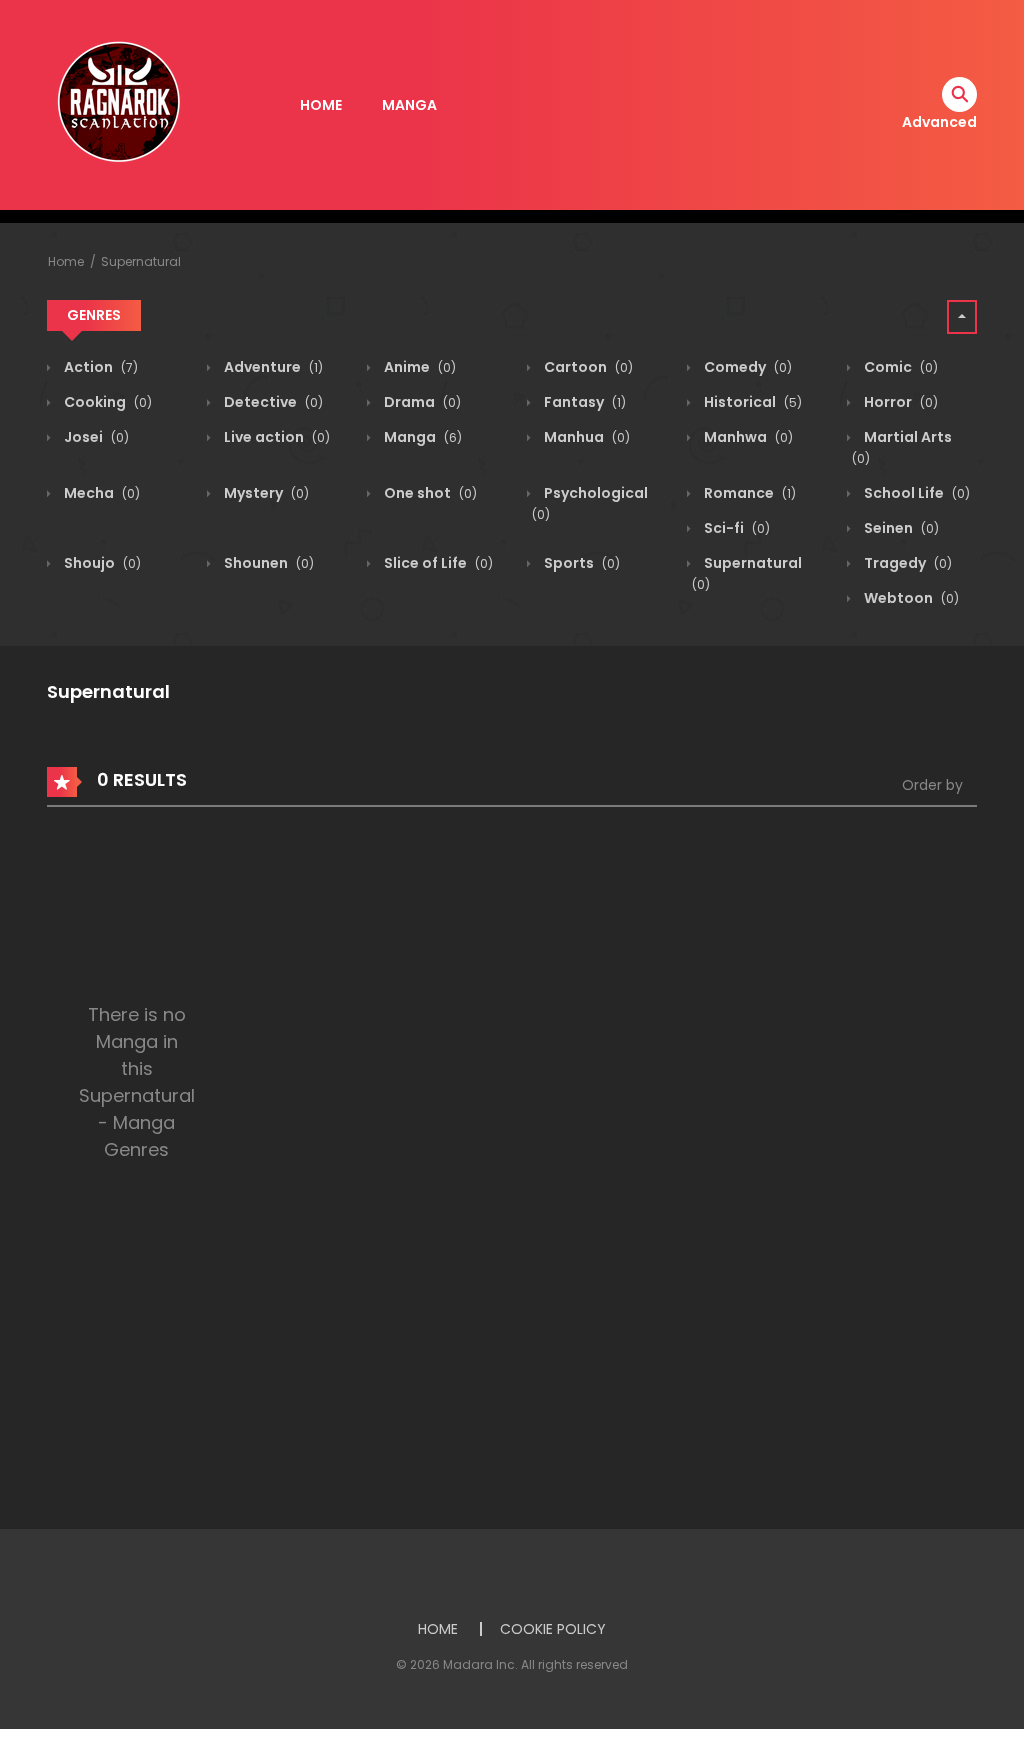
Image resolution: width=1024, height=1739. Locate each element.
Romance (748, 493)
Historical (751, 402)
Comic (899, 367)
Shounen (267, 563)
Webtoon (910, 598)
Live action (275, 437)
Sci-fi (735, 528)
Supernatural (141, 261)
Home (66, 261)
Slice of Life (437, 563)
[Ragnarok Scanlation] (117, 104)
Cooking (106, 402)
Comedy (746, 367)
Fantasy (583, 402)
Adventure (272, 367)
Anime (418, 367)
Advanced (939, 122)
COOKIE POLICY (553, 1629)
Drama (421, 402)
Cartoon (587, 367)
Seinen (900, 528)
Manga (421, 437)
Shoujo (101, 563)
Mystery (265, 493)
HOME (321, 105)
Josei (95, 437)
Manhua (585, 437)
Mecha (100, 493)
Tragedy (906, 563)
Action (99, 367)
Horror (899, 402)
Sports (580, 563)
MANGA (409, 105)
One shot (429, 493)
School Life (915, 493)
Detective (272, 402)
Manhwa (747, 437)
